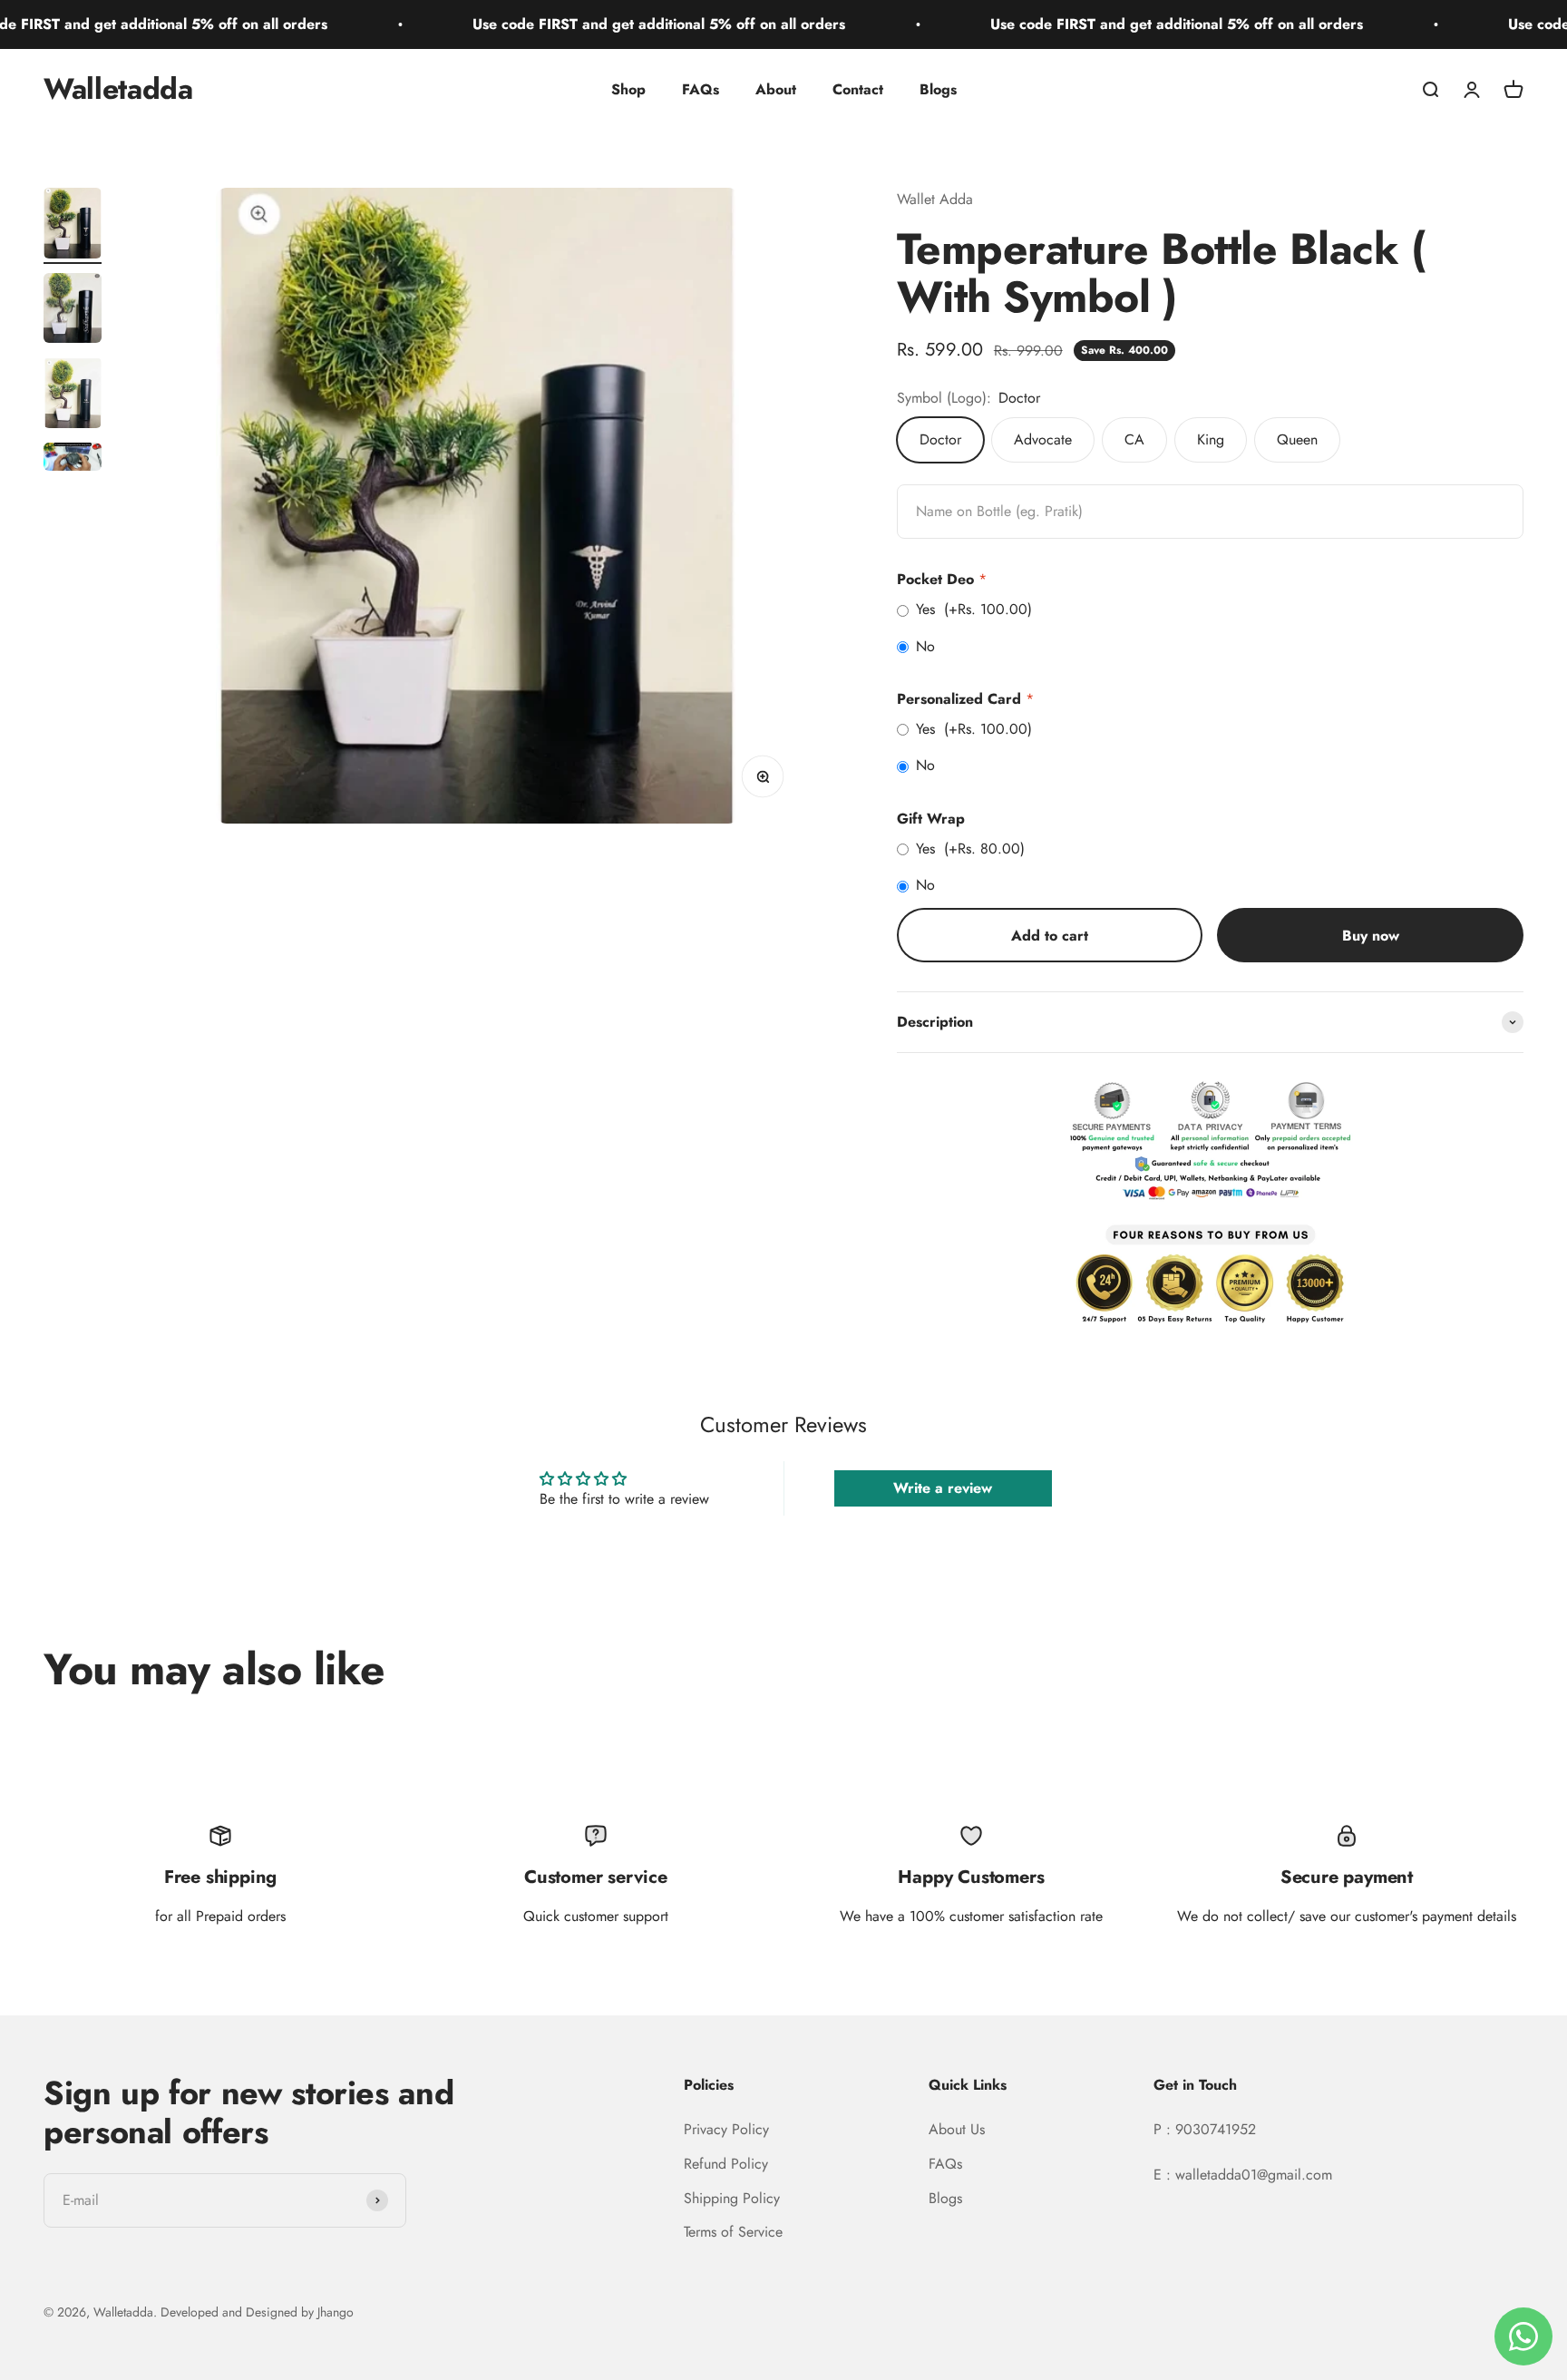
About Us (957, 2129)
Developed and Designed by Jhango (257, 2312)
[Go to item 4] (73, 460)
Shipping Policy (732, 2198)
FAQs (701, 89)
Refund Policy (726, 2164)
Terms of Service (733, 2232)
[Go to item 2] (73, 311)
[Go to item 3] (73, 395)
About (776, 89)
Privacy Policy (726, 2129)
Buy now (1371, 936)
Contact (858, 89)
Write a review (943, 1488)
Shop (628, 89)
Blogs (938, 89)
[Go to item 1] (73, 226)
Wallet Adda (935, 199)
